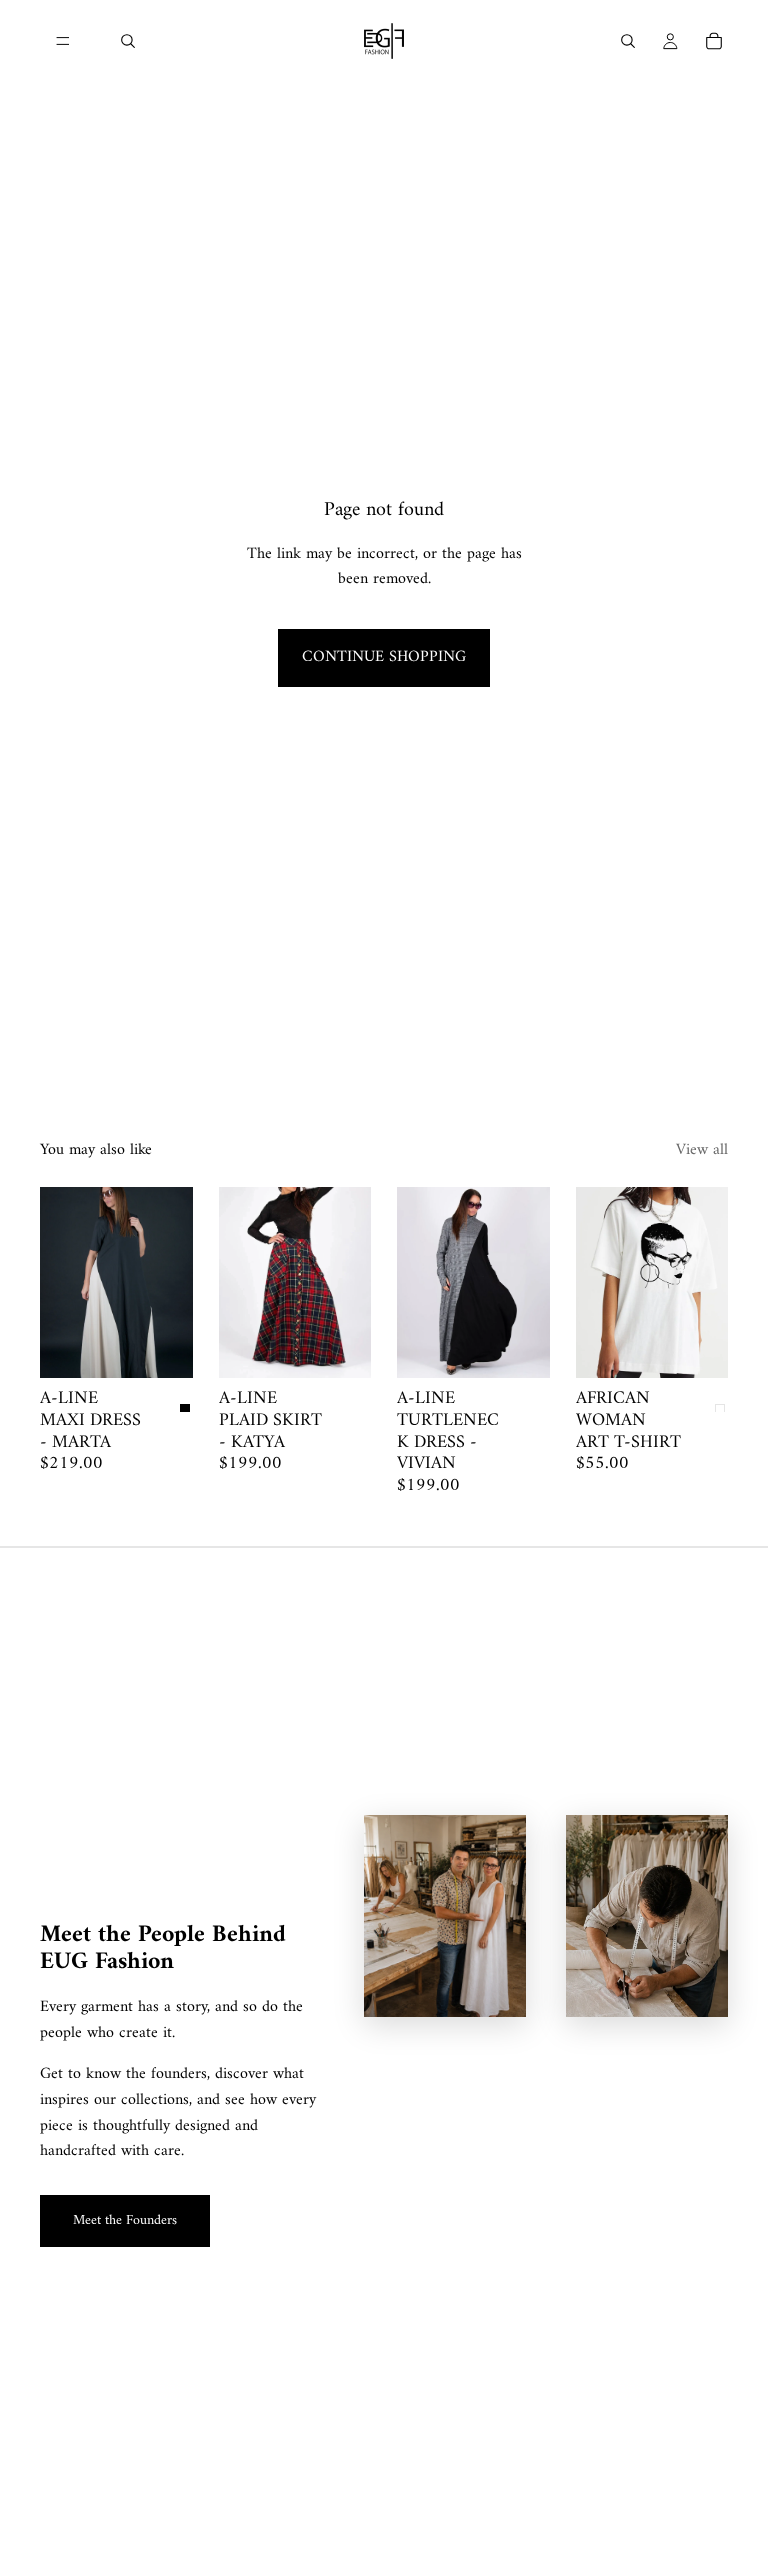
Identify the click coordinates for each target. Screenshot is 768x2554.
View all (702, 1151)
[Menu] (63, 41)
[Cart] (714, 41)
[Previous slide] (62, 1283)
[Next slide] (171, 1283)
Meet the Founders (125, 2220)
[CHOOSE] (162, 1348)
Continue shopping (384, 657)
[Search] (128, 41)
